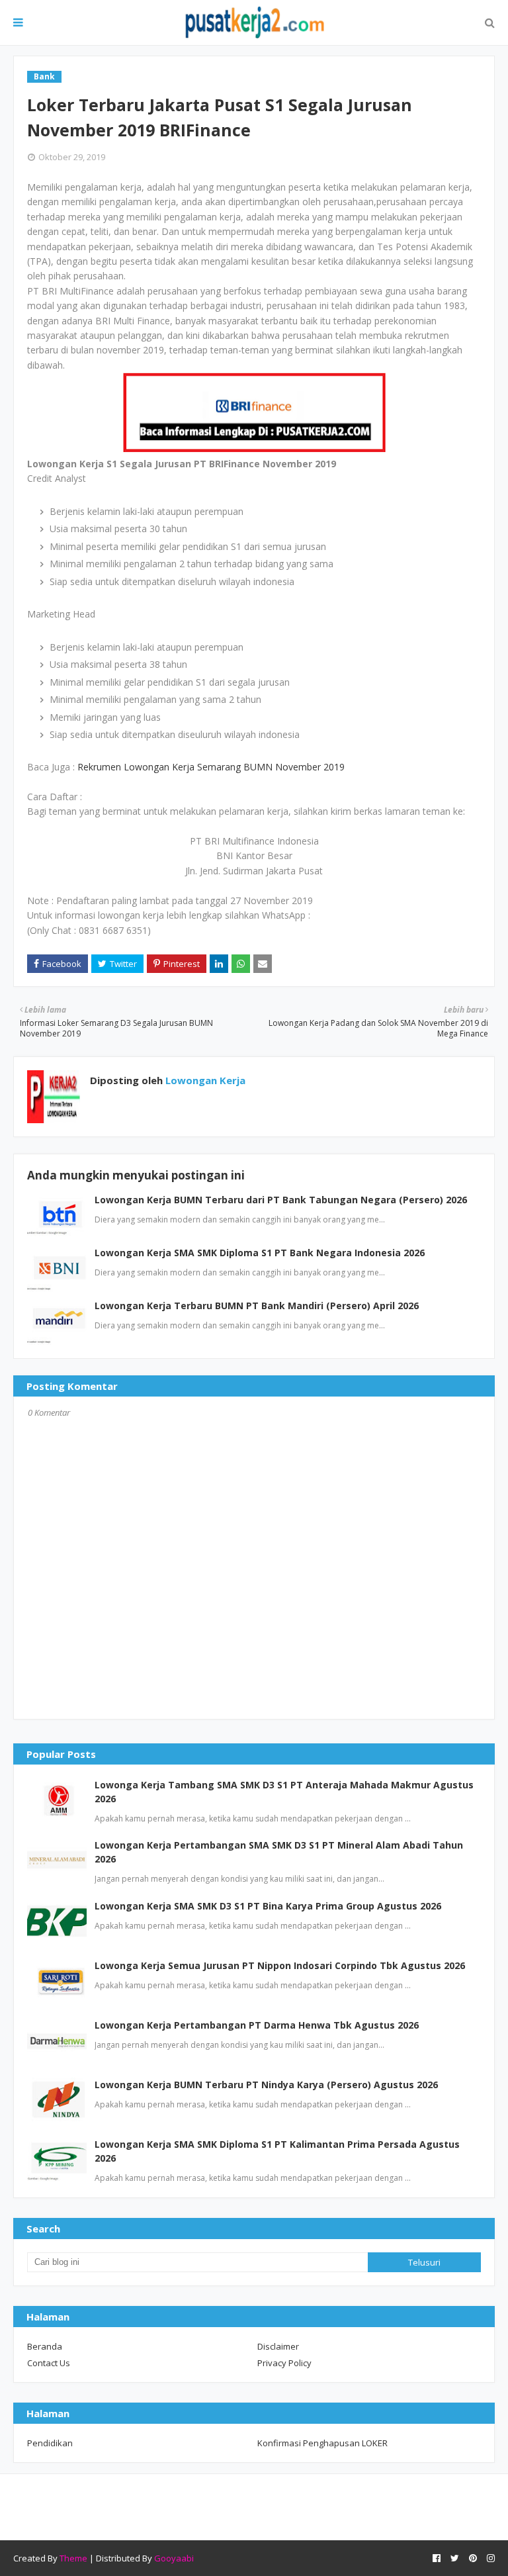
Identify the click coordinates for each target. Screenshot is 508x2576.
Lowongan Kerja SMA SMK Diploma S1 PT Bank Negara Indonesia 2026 (260, 1253)
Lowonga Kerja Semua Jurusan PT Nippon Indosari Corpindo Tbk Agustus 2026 (280, 1965)
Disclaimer (278, 2346)
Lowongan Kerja (204, 1080)
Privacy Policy (284, 2363)
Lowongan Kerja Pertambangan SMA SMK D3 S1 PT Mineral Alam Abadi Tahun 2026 (279, 1852)
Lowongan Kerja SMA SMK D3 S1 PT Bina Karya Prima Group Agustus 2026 (268, 1906)
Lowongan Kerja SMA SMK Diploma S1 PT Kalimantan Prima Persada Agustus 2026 (277, 2151)
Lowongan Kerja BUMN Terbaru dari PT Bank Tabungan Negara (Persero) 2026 (281, 1200)
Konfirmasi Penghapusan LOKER (322, 2443)
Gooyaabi (174, 2558)
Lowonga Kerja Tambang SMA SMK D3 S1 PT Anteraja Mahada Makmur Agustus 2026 (284, 1792)
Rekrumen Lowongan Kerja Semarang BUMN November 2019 (211, 767)
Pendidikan (50, 2443)
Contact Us (49, 2363)
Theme (73, 2558)
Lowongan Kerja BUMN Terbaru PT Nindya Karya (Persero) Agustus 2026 (266, 2085)
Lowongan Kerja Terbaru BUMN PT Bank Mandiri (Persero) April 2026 (257, 1306)
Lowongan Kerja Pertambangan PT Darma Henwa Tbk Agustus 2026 (257, 2025)
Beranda (45, 2346)
